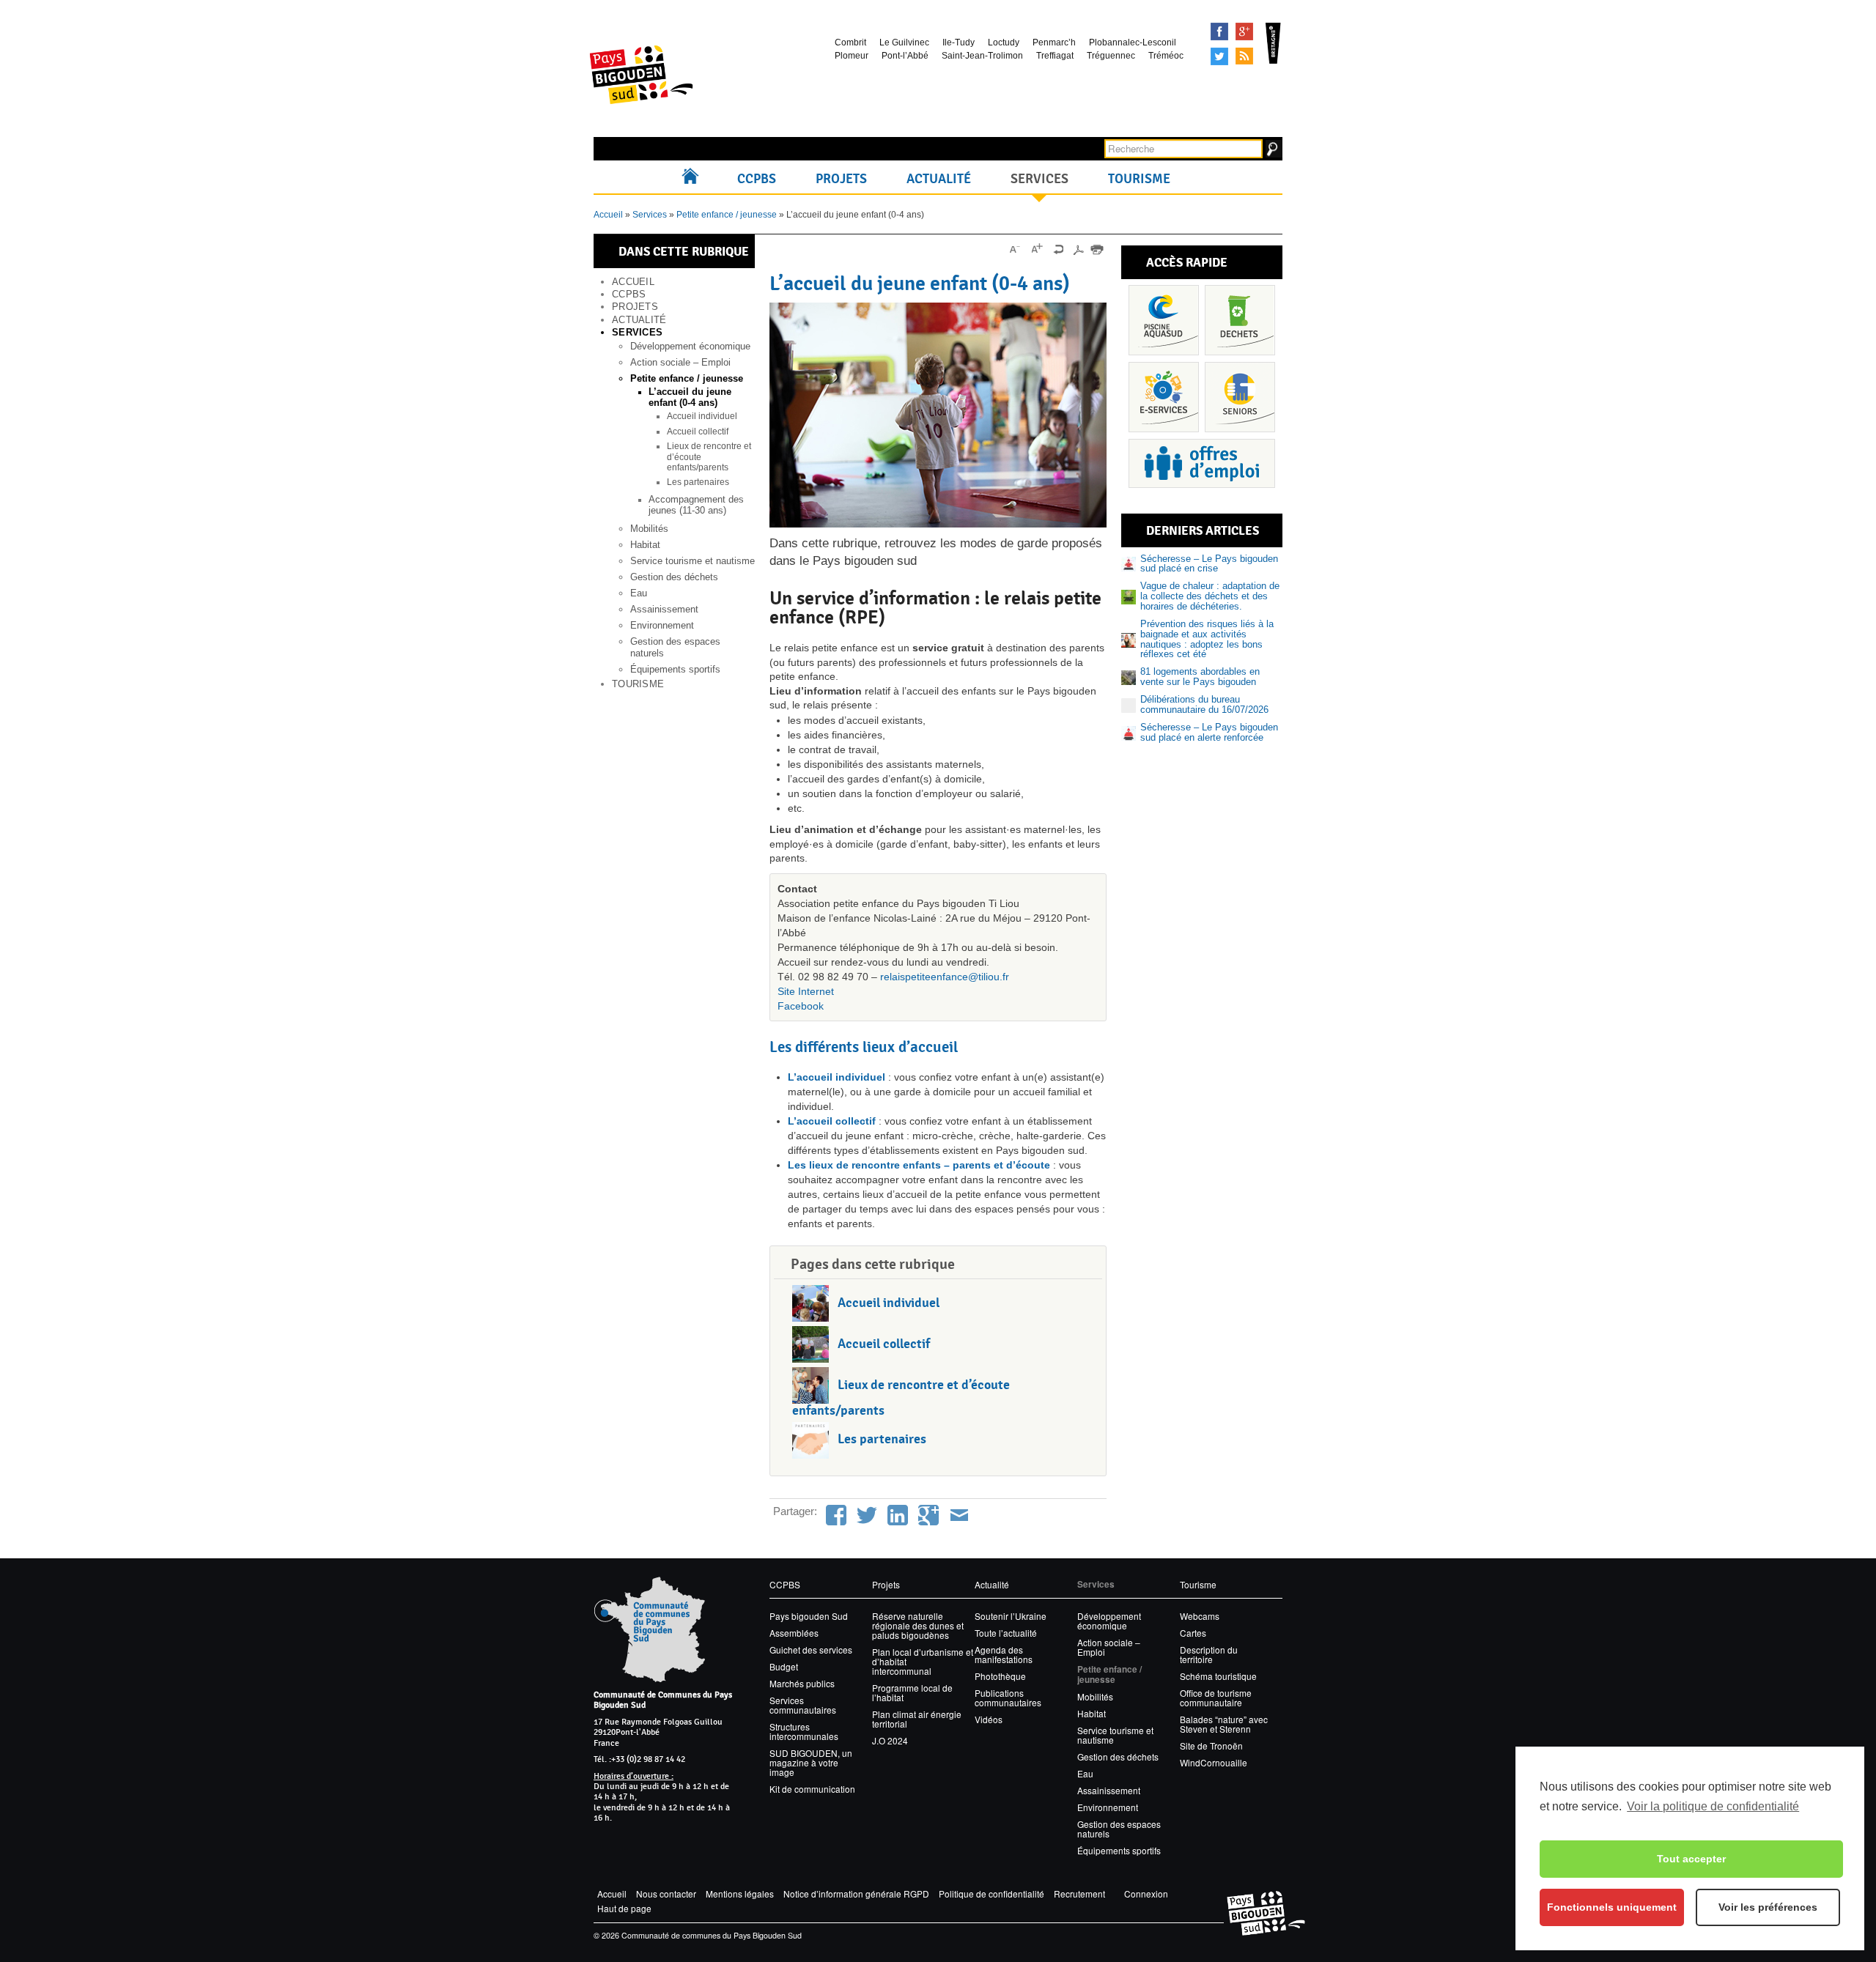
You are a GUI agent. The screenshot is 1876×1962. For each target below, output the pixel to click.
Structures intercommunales (804, 1731)
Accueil (694, 179)
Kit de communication (812, 1789)
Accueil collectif (698, 432)
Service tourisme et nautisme (693, 561)
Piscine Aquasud (1164, 320)
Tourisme (1139, 179)
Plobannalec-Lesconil (1133, 42)
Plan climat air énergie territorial (917, 1719)
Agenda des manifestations (1004, 1654)
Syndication (1244, 56)
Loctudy (1004, 42)
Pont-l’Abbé (905, 56)
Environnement (662, 625)
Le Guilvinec (904, 42)
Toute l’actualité (1006, 1633)
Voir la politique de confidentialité (1713, 1806)
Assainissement (664, 609)
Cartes (1193, 1633)
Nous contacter (666, 1893)
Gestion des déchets (674, 577)
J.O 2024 (890, 1740)
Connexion (1146, 1893)
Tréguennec (1111, 56)
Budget (784, 1666)
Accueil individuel (702, 416)
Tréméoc (1166, 56)
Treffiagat (1055, 56)
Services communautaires (803, 1705)
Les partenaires (698, 482)
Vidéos (989, 1719)
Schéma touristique (1218, 1676)
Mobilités (649, 529)
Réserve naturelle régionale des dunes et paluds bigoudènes (918, 1625)
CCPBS (757, 179)
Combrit (850, 42)
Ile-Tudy (959, 42)
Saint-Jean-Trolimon (982, 56)
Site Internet (806, 991)
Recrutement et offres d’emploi (1202, 463)
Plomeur (852, 56)
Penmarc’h (1054, 42)
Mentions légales (740, 1893)
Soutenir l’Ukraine (1011, 1616)
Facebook (1219, 32)
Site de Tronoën (1211, 1746)
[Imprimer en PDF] (1078, 249)
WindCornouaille (1214, 1762)
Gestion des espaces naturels (1119, 1829)
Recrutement (1079, 1893)
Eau (639, 593)
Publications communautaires (1008, 1698)
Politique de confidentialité (991, 1893)
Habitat (645, 545)
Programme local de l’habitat (912, 1692)
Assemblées (794, 1633)
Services (1039, 179)
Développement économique (690, 346)
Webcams (1200, 1616)
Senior (1240, 397)
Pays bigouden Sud (809, 1616)
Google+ (1244, 32)
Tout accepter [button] (1691, 1859)
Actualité (939, 179)
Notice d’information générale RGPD (856, 1893)
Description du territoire (1209, 1654)
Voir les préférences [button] (1768, 1907)
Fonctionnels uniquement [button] (1612, 1907)
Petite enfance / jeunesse (727, 215)
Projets (841, 179)
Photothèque (1000, 1676)
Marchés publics (802, 1683)
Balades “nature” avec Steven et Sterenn (1224, 1724)
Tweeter (1219, 56)
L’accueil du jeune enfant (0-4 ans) (690, 397)
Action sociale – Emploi (680, 362)
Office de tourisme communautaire (1216, 1698)
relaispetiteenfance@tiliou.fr (945, 977)
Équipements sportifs (675, 669)
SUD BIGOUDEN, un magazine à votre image (811, 1762)
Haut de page (624, 1908)
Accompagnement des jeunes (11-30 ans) (696, 505)
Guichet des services (811, 1650)
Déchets (1240, 320)
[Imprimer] (1097, 249)
